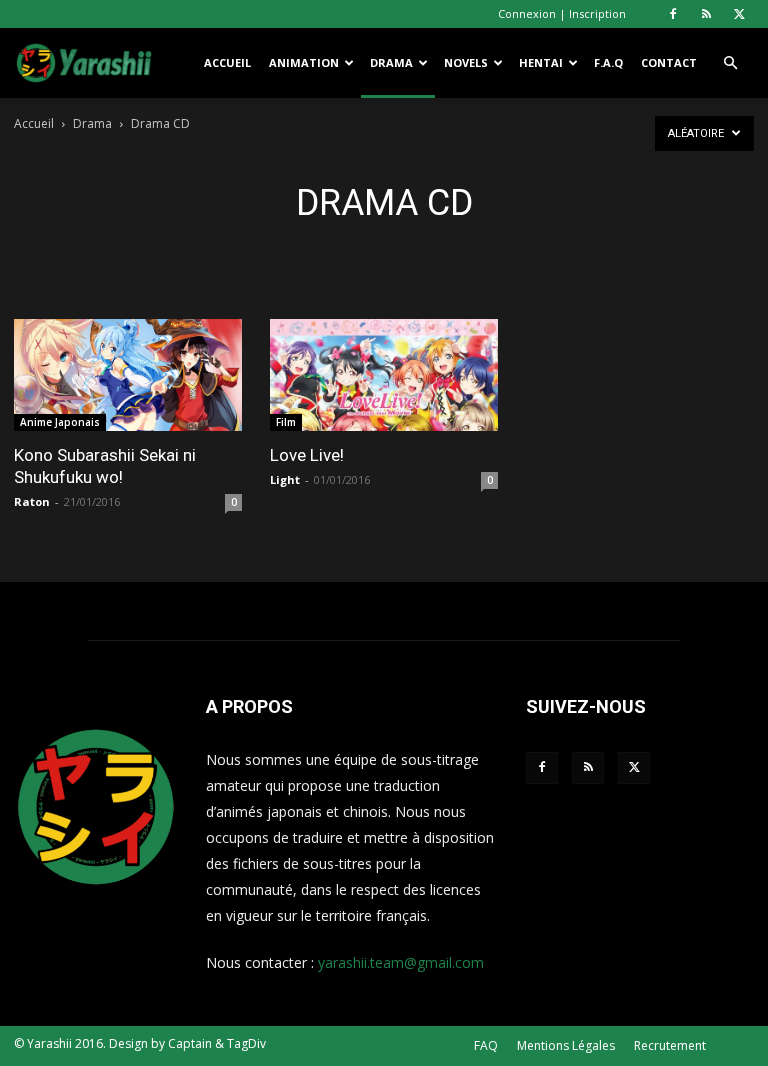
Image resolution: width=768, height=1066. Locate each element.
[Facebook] (673, 14)
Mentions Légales (566, 1045)
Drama (391, 62)
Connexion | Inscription (562, 13)
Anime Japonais (60, 422)
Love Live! (307, 455)
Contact (669, 62)
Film (286, 422)
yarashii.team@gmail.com (401, 962)
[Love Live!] (384, 375)
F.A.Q (608, 62)
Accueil (227, 62)
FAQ (486, 1045)
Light (285, 479)
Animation (304, 62)
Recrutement (670, 1045)
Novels (466, 62)
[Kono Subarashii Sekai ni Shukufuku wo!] (128, 375)
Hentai (541, 62)
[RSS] (706, 14)
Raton (32, 501)
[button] (730, 63)
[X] (739, 14)
